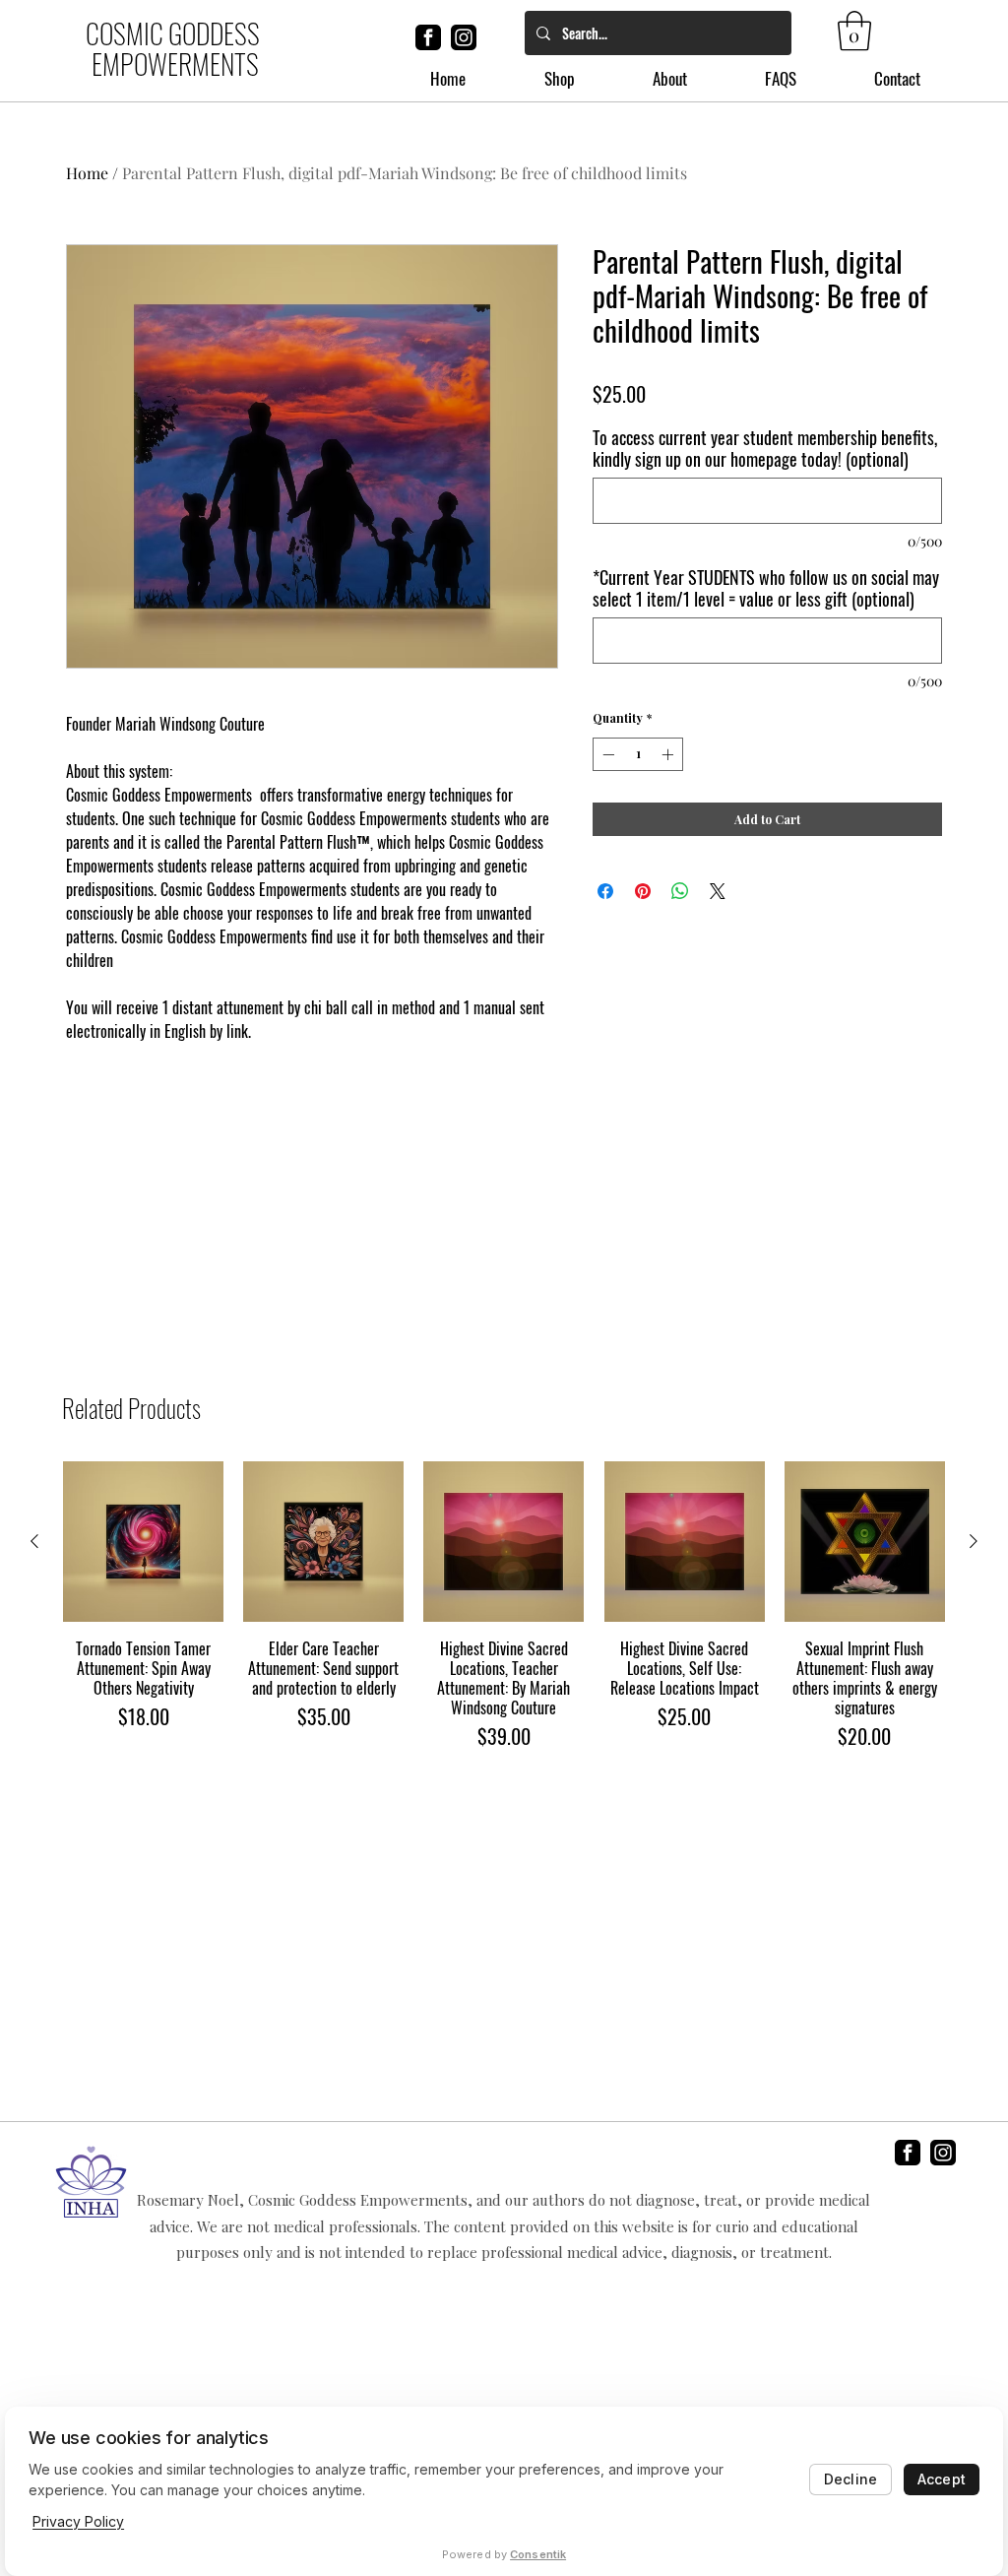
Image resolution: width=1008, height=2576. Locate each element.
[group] (504, 1606)
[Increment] (669, 754)
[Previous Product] (34, 1541)
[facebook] (428, 37)
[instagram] (464, 37)
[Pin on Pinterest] (643, 891)
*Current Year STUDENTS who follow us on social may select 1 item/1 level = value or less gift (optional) (766, 588)
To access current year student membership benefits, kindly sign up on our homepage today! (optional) (765, 448)
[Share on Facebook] (605, 891)
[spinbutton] (638, 754)
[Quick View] (143, 1542)
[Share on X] (718, 891)
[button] (854, 31)
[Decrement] (606, 754)
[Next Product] (974, 1541)
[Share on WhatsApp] (680, 891)
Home (87, 173)
